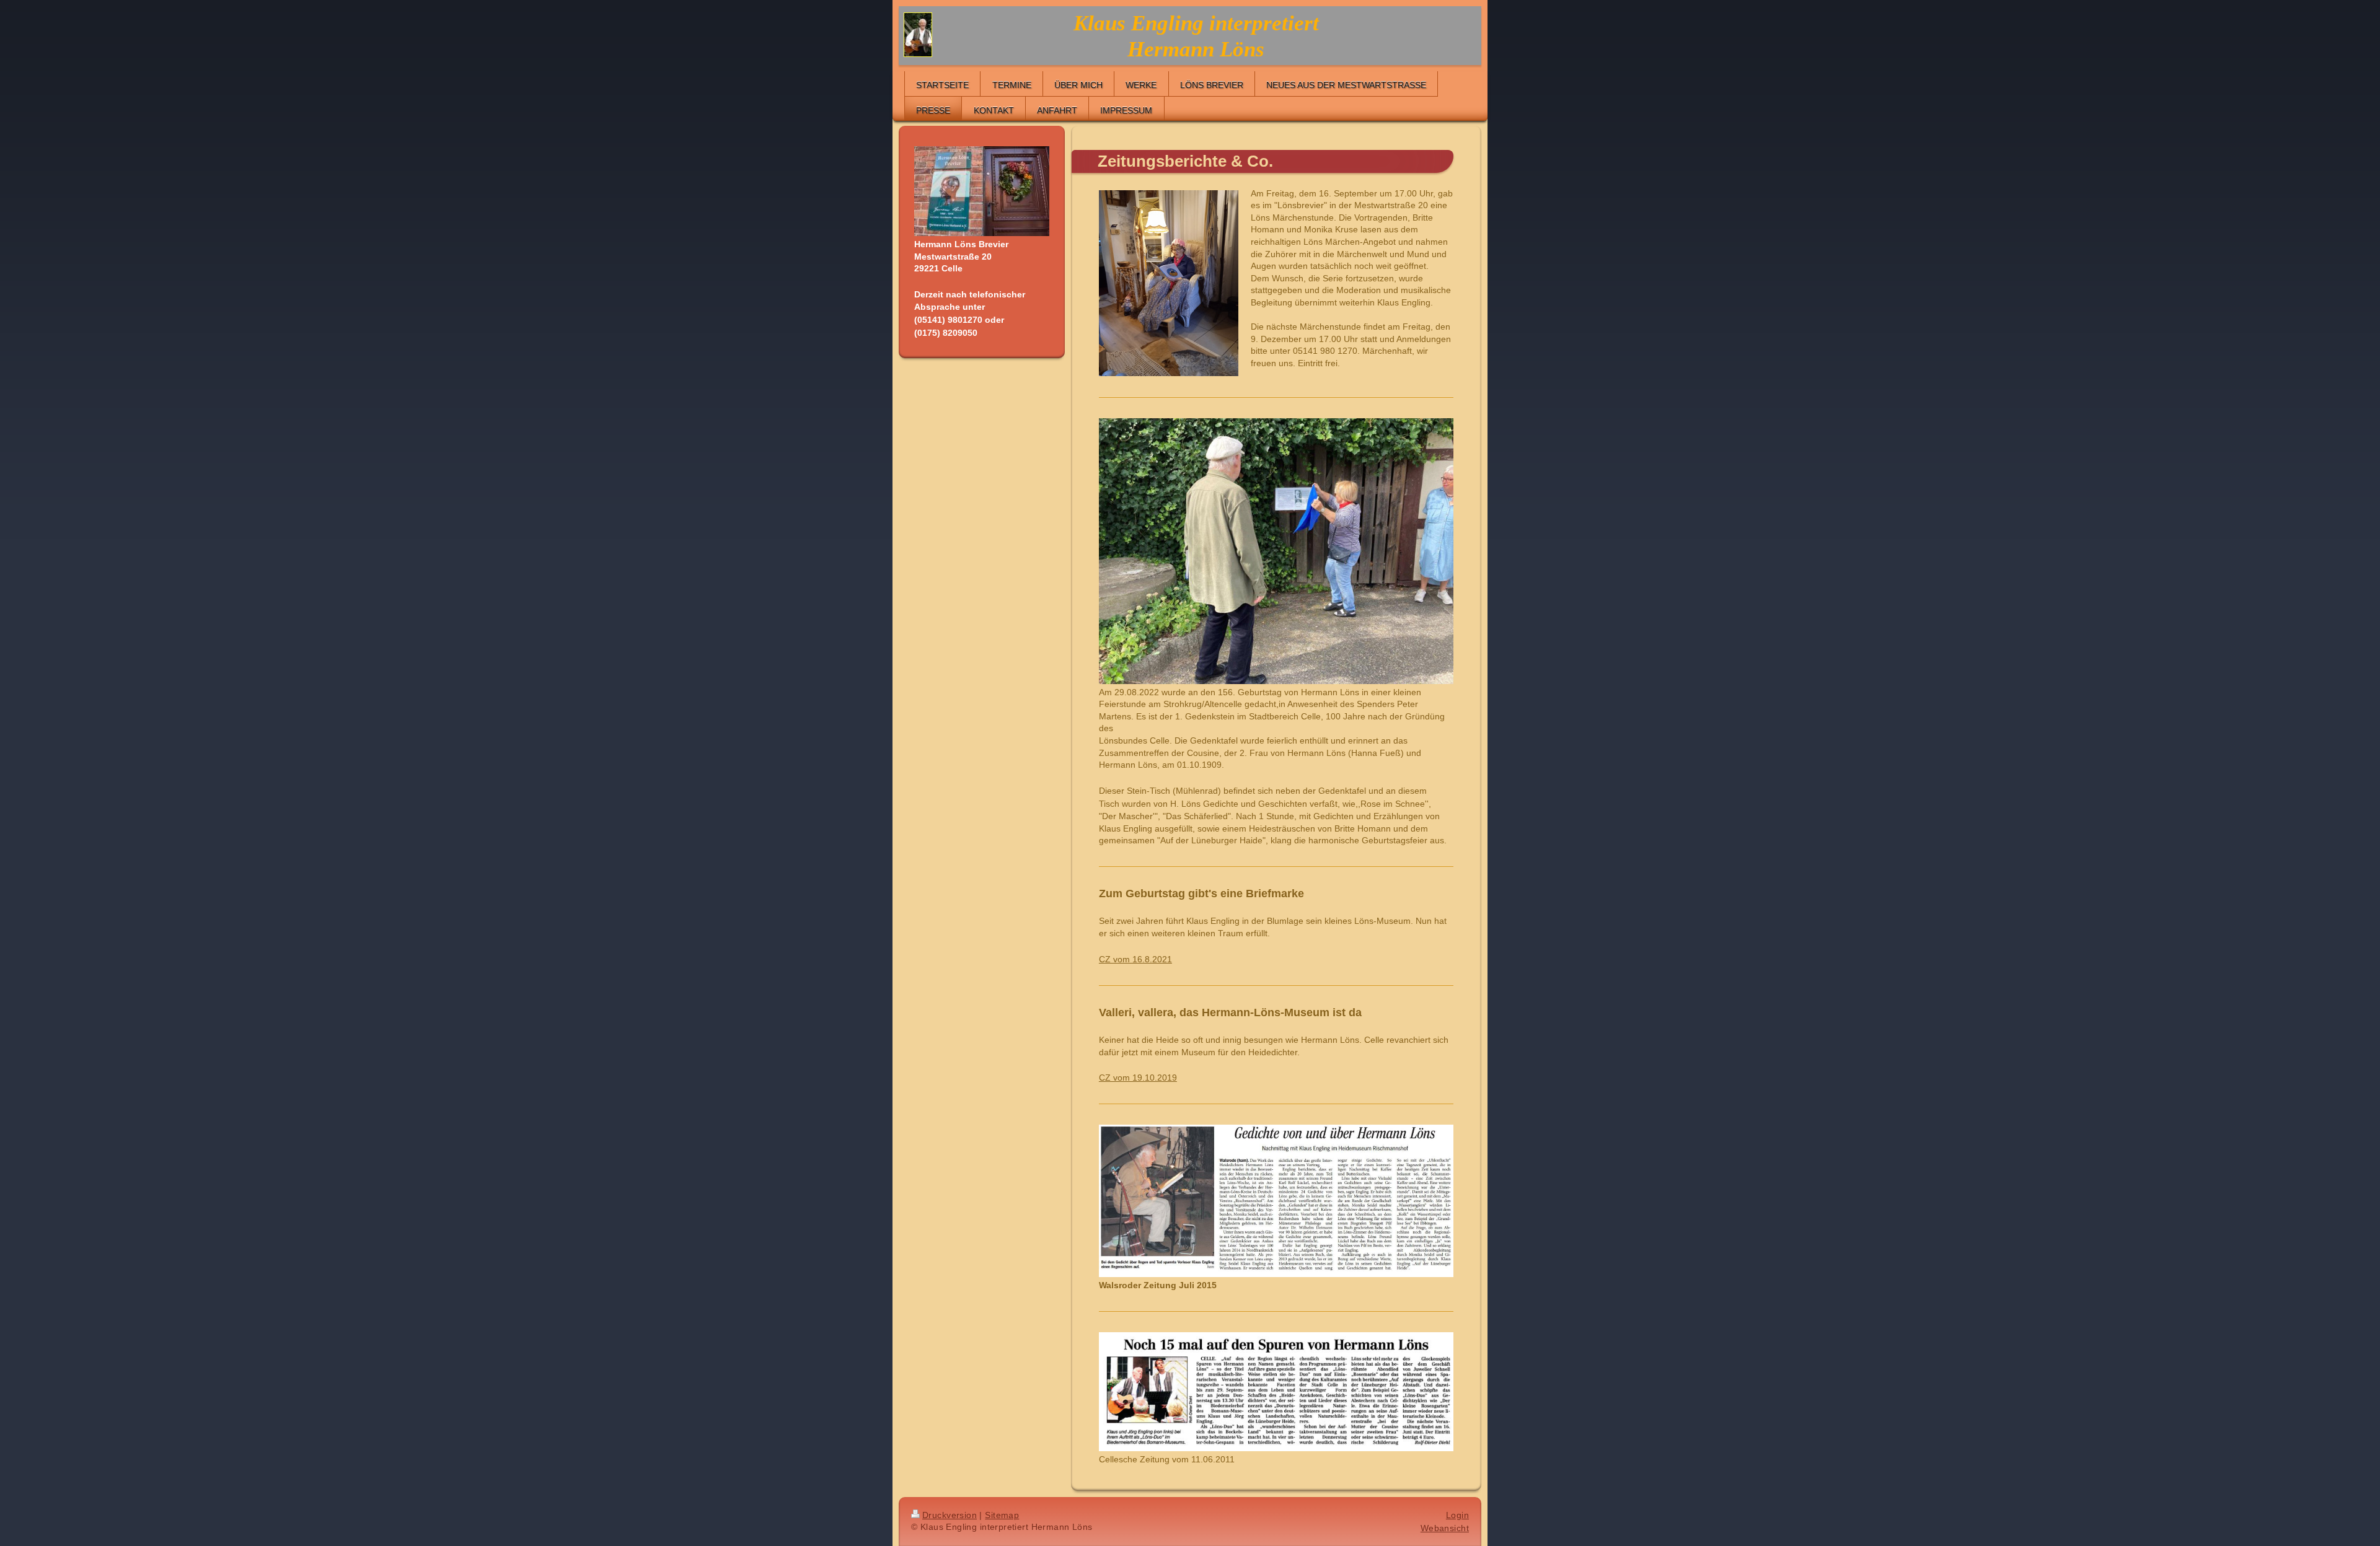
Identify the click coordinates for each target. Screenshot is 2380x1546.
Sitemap (1002, 1515)
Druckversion (950, 1515)
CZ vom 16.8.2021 (1135, 959)
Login (1457, 1515)
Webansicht (1445, 1528)
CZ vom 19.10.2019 (1138, 1078)
